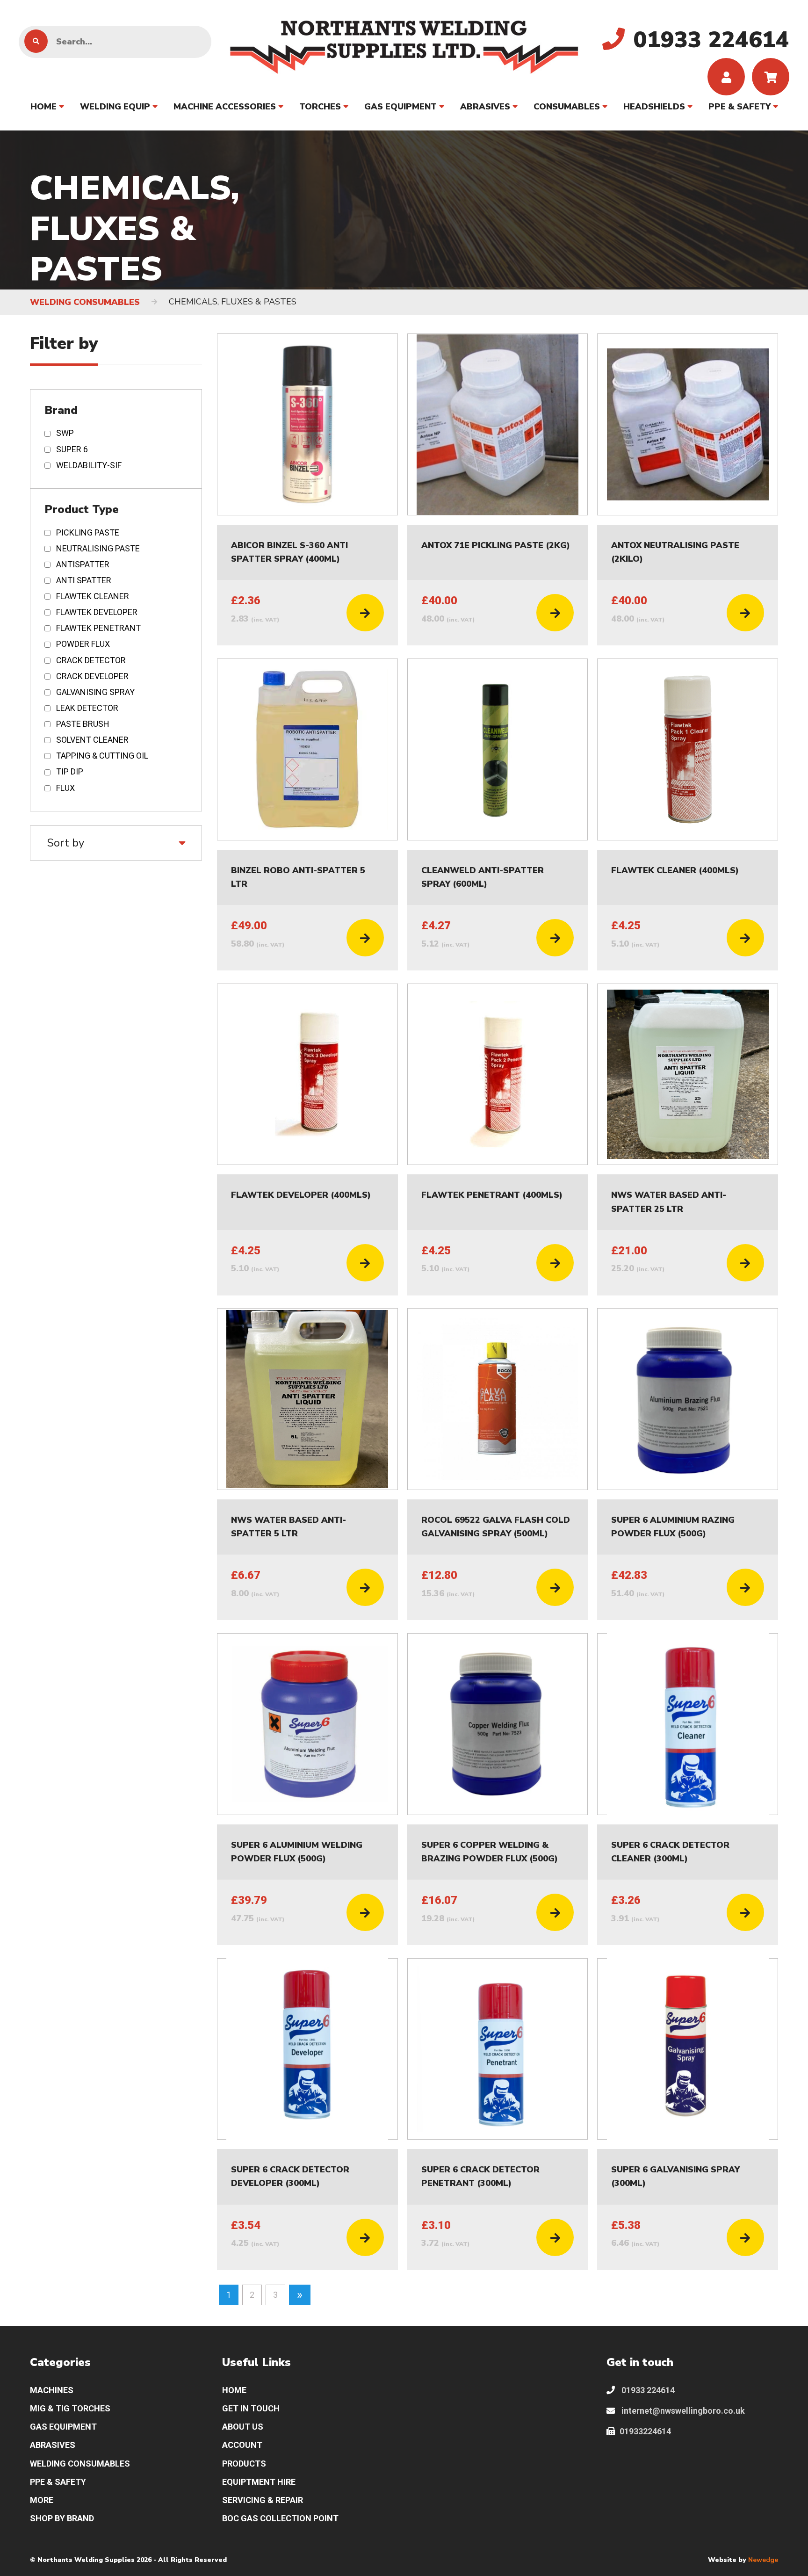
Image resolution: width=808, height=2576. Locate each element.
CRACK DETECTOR (91, 660)
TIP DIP (70, 771)
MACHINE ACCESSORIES (225, 107)
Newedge (763, 2560)
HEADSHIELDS (654, 107)
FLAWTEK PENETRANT (98, 628)
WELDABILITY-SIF (89, 465)
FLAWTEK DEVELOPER (97, 612)
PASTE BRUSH (83, 724)
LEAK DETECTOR (87, 708)
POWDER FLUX (83, 644)
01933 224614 (647, 2390)
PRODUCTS (244, 2464)
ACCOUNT (242, 2445)
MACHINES (52, 2390)
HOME (43, 107)
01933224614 (645, 2431)
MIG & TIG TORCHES (70, 2408)
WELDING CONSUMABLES (85, 302)
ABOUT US (243, 2427)
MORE (42, 2500)
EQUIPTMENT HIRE (259, 2482)
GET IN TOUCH (251, 2408)
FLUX (65, 788)
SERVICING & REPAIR (263, 2500)
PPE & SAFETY (739, 107)
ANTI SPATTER (84, 580)
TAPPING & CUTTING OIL (102, 756)
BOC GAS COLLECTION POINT (280, 2518)
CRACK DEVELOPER (92, 676)
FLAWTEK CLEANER (93, 596)
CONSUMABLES (567, 107)
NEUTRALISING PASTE (98, 548)
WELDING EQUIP (115, 107)
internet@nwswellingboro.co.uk (682, 2411)
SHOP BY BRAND (62, 2518)
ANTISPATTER (83, 564)
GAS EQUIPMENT (400, 107)
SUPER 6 (72, 449)
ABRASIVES (485, 107)
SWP (65, 433)
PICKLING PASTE (88, 532)
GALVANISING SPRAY (95, 692)
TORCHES (320, 107)
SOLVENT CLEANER (92, 740)
